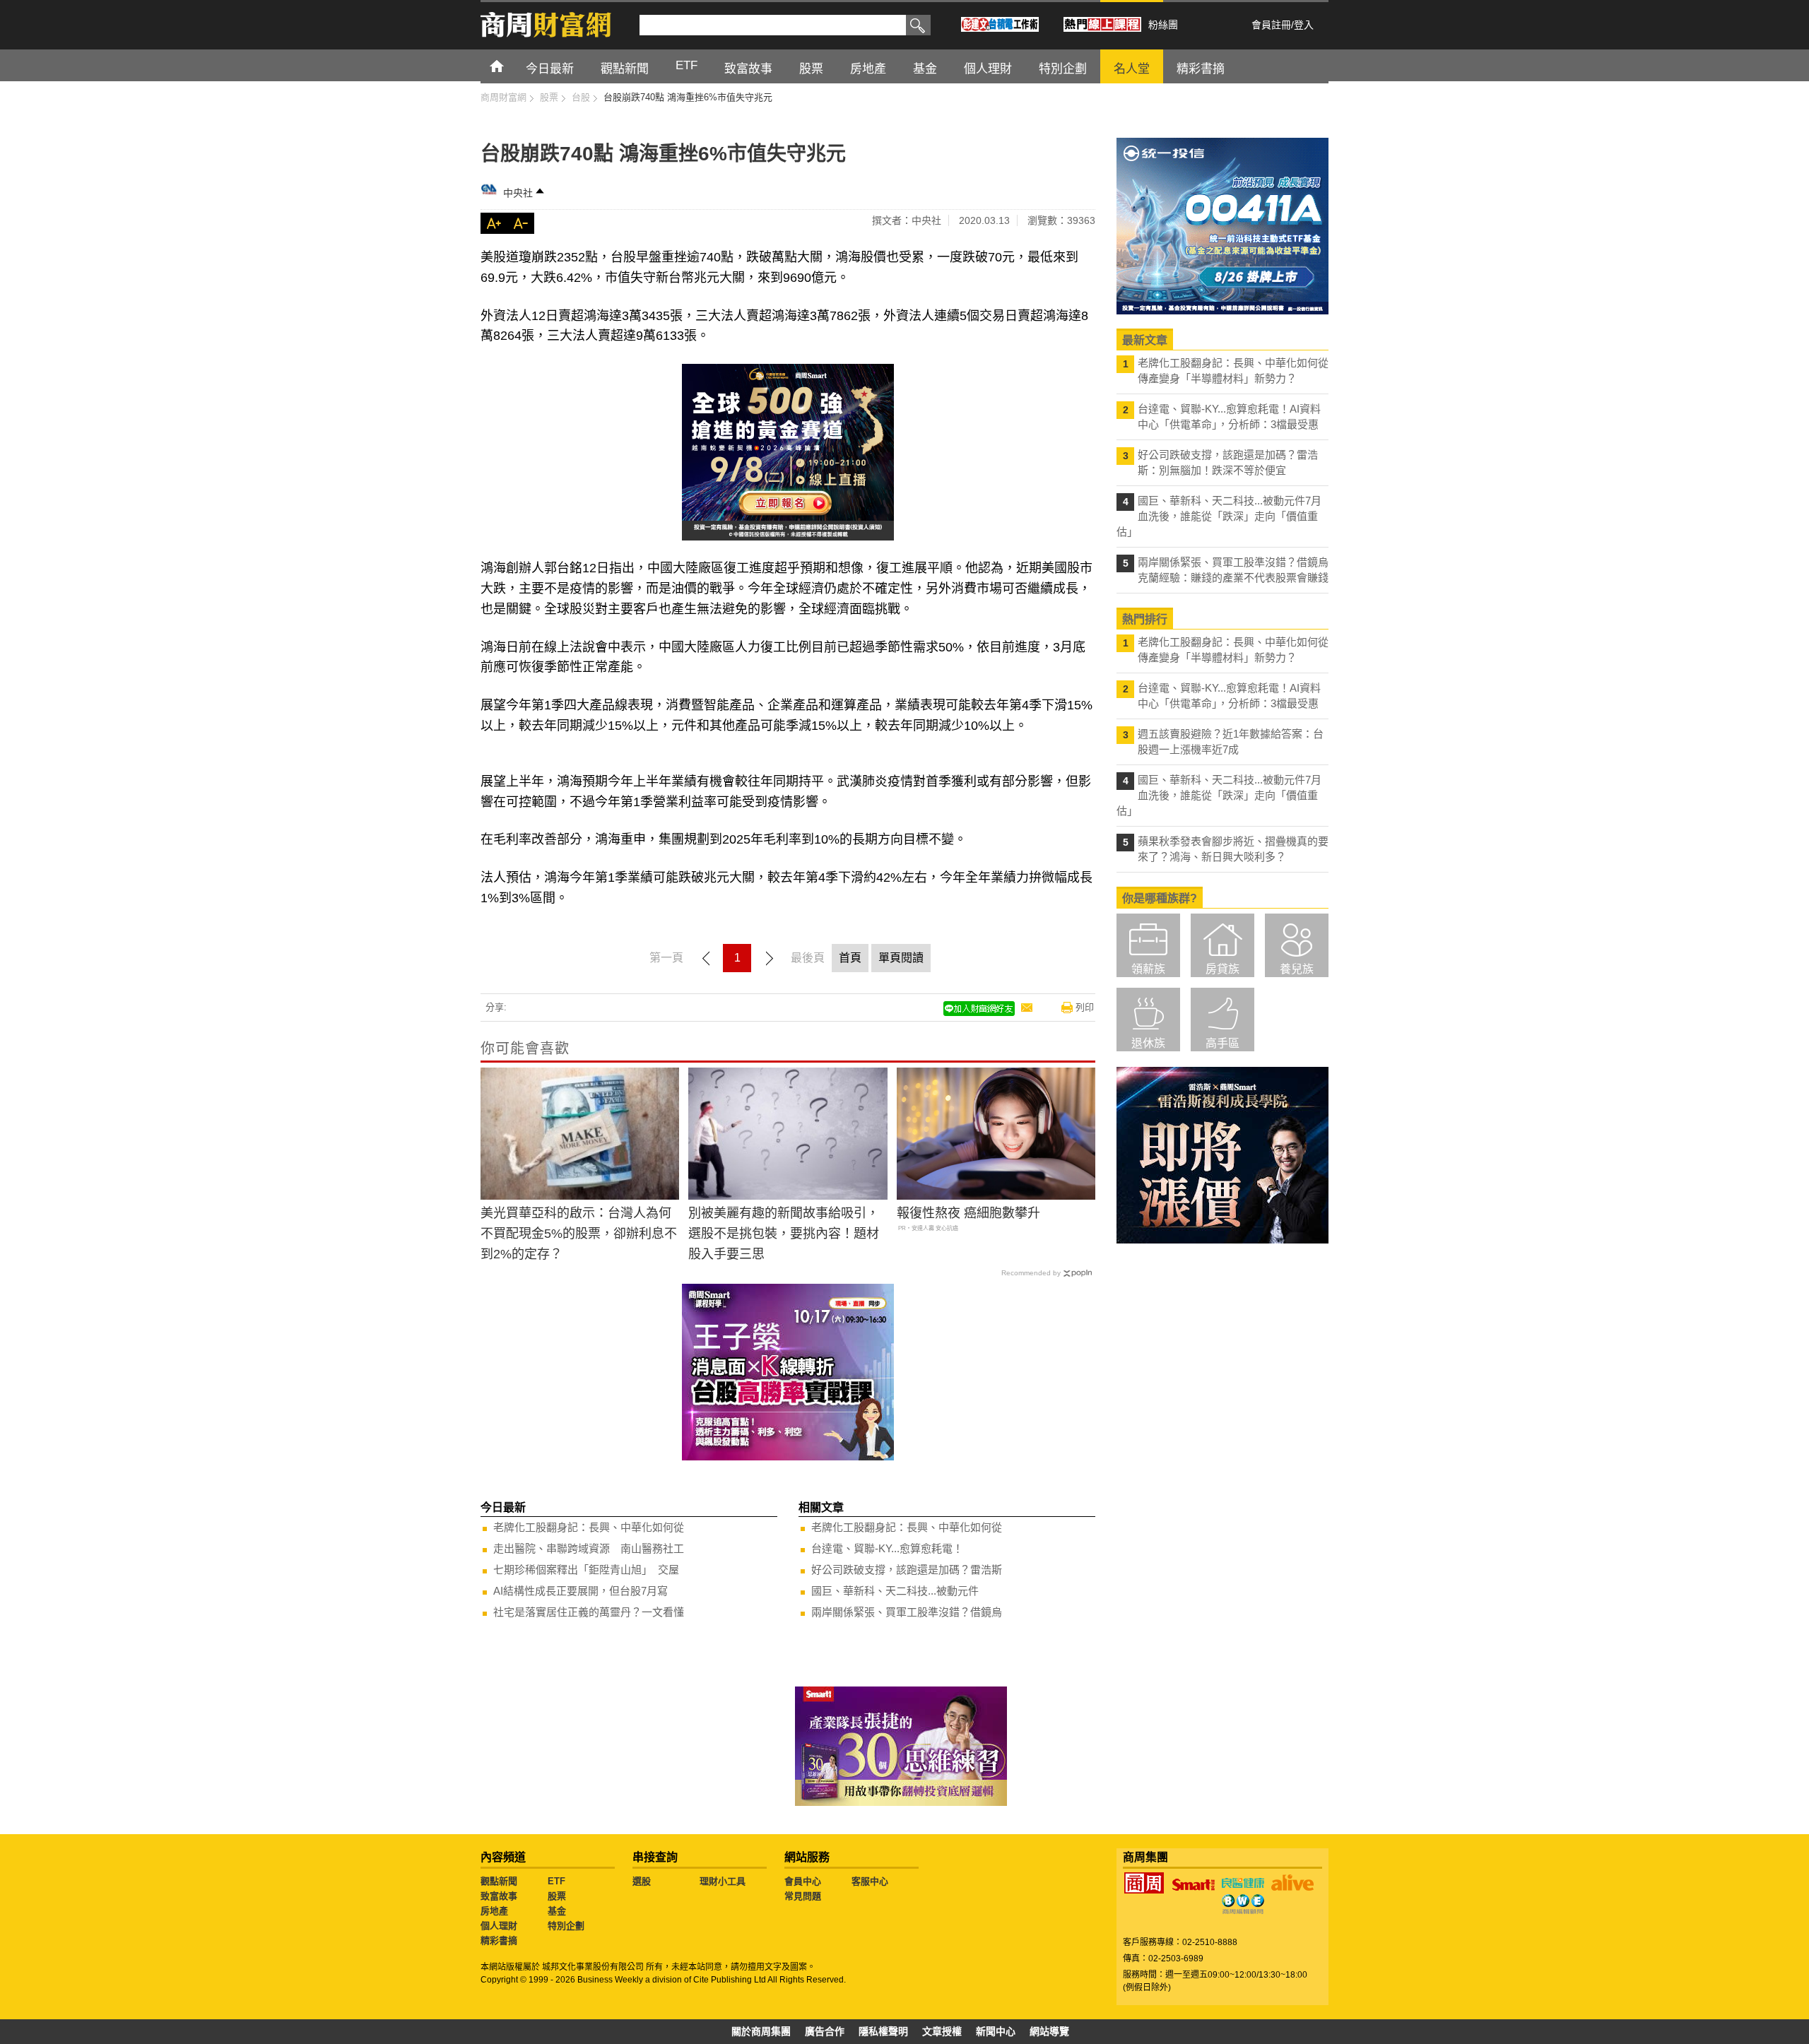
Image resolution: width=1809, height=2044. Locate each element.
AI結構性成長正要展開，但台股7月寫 (581, 1591)
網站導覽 (1049, 2031)
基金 (557, 1911)
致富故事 (499, 1896)
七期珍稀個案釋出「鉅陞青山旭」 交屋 (586, 1570)
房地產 (494, 1911)
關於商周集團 (761, 2031)
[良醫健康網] (1243, 1883)
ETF (556, 1881)
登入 (1304, 25)
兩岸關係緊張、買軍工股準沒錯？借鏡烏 (907, 1612)
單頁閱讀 (901, 958)
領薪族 (1148, 969)
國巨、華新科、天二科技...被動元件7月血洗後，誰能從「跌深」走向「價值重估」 (1219, 516)
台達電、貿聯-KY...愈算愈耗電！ (887, 1548)
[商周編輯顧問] (1243, 1904)
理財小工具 (723, 1881)
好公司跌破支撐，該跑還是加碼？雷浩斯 (907, 1570)
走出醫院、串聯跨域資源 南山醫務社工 (589, 1548)
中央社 (518, 193)
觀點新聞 (499, 1881)
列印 (1085, 1007)
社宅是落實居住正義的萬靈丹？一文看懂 (589, 1612)
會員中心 (803, 1881)
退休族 (1148, 1043)
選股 (642, 1881)
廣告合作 (825, 2031)
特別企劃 (566, 1926)
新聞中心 (996, 2031)
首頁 (510, 65)
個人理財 (499, 1926)
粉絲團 (1163, 25)
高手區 (1222, 1043)
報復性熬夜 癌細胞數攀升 (968, 1213)
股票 (557, 1896)
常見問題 (803, 1896)
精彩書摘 (499, 1940)
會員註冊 (1271, 25)
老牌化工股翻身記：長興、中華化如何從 (589, 1527)
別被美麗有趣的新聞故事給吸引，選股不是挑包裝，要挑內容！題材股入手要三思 (784, 1234)
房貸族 (1222, 969)
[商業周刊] (1144, 1883)
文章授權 (942, 2031)
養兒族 (1297, 969)
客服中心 (870, 1881)
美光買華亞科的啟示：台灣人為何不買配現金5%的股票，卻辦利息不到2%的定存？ (579, 1234)
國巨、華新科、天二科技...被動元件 (895, 1591)
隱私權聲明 (883, 2031)
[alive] (1292, 1883)
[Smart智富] (1194, 1885)
